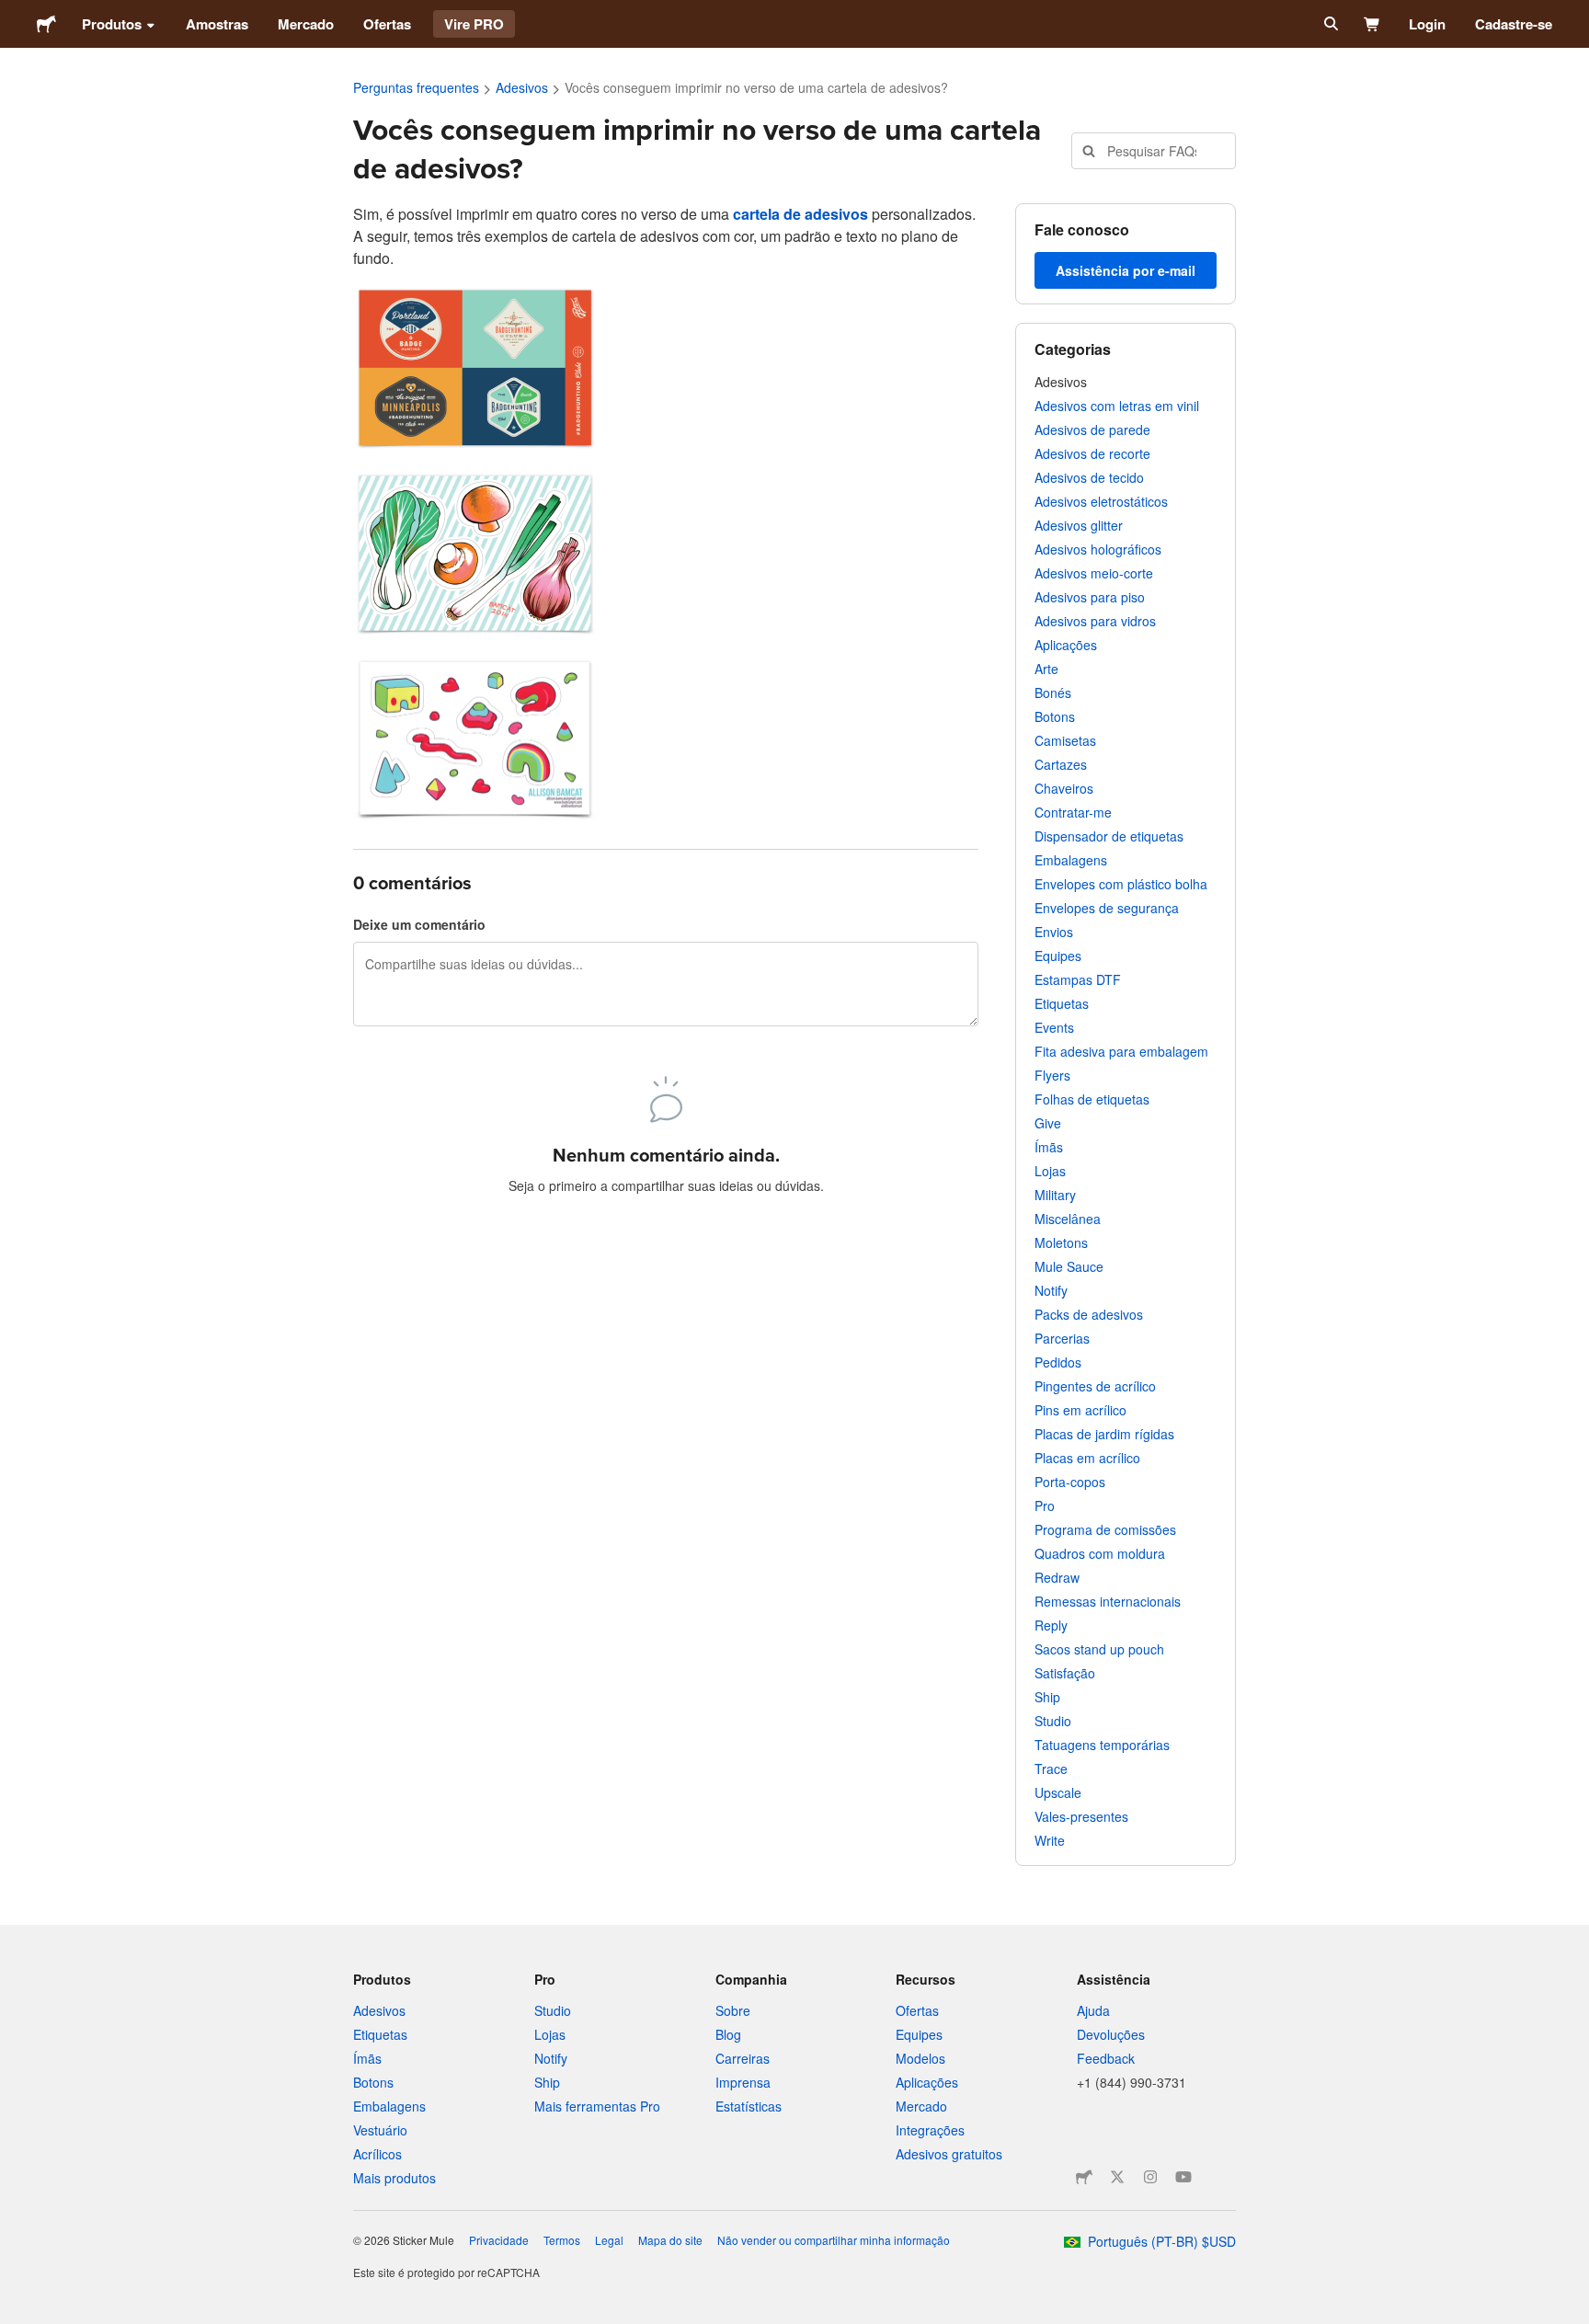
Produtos (112, 24)
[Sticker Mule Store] (1084, 2177)
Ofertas (387, 24)
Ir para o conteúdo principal (14, 14)
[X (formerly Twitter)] (1117, 2177)
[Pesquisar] (1329, 24)
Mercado (306, 24)
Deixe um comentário (419, 924)
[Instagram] (1150, 2177)
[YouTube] (1183, 2177)
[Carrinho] (1372, 24)
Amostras (217, 24)
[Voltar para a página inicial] (46, 24)
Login (1427, 24)
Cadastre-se (1514, 24)
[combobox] (1154, 151)
